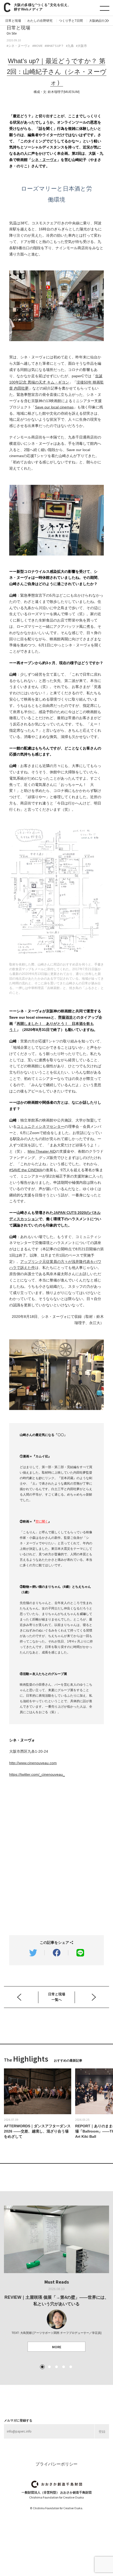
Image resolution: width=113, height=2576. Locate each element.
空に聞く (42, 1522)
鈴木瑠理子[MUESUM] (64, 92)
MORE (57, 2347)
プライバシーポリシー (56, 2464)
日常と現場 (13, 21)
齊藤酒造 (65, 1017)
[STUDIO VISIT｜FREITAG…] (22, 1996)
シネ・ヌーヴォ (44, 160)
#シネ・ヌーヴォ (18, 46)
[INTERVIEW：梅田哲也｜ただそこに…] (96, 1996)
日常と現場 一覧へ (57, 1997)
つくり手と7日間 (71, 21)
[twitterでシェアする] (33, 1953)
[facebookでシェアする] (56, 1953)
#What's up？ (54, 46)
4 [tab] (64, 2367)
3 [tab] (56, 2367)
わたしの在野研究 (40, 21)
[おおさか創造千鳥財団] (57, 2484)
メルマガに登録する (18, 2420)
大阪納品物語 (99, 21)
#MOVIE (37, 46)
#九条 (70, 46)
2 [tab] (49, 2367)
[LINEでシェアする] (80, 1953)
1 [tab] (42, 2367)
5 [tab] (71, 2367)
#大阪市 (81, 46)
